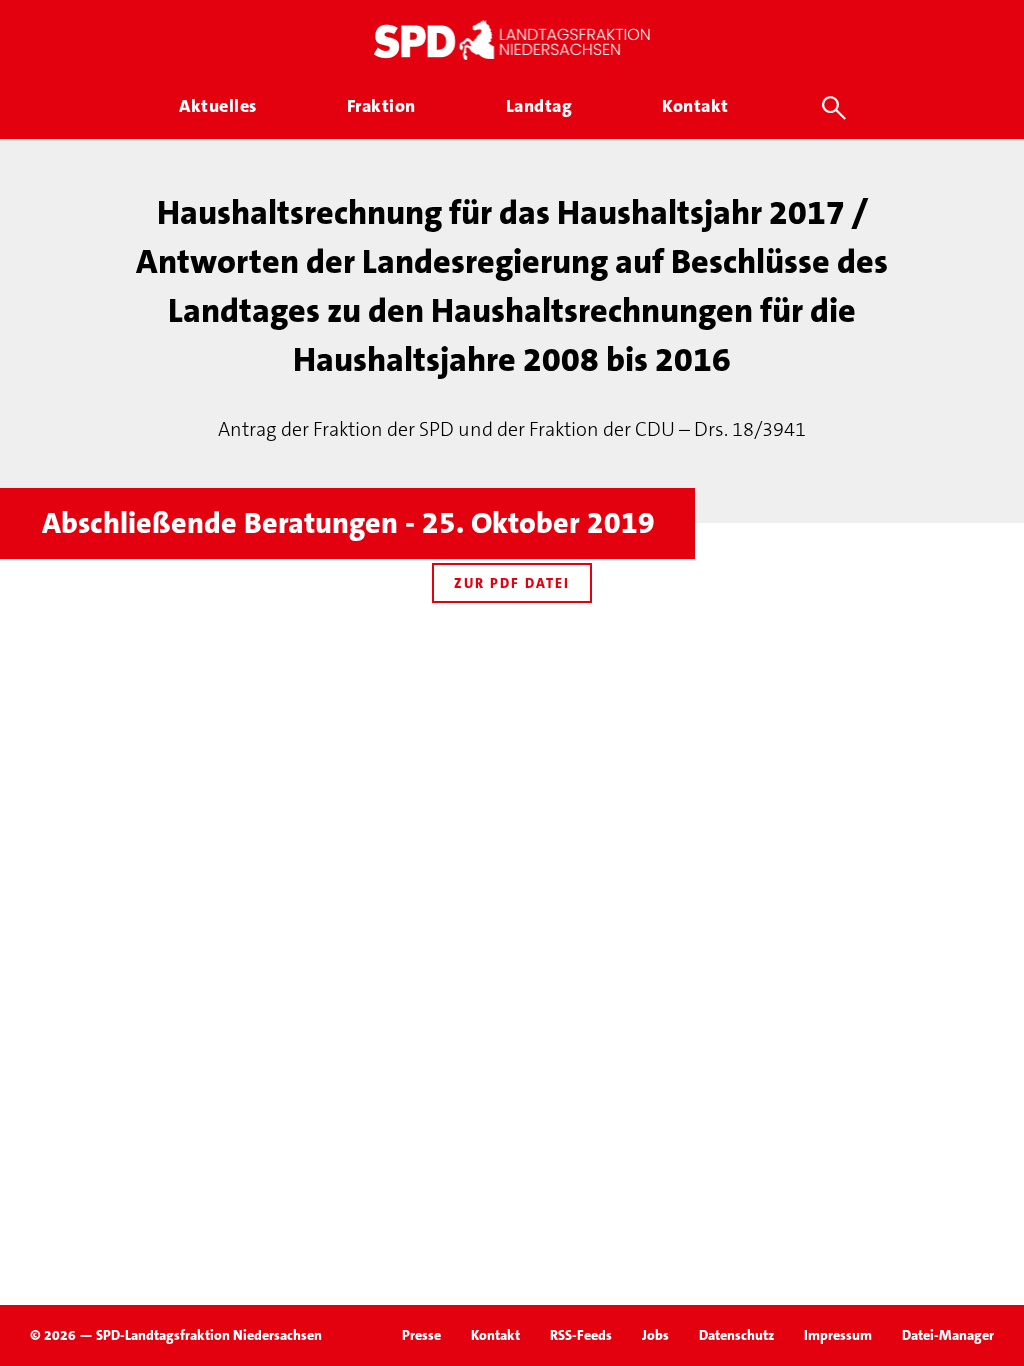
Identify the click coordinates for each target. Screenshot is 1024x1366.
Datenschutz (736, 1335)
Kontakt (495, 1335)
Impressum (838, 1335)
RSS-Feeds (581, 1335)
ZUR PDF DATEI (512, 583)
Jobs (655, 1335)
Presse (421, 1335)
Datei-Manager (948, 1335)
